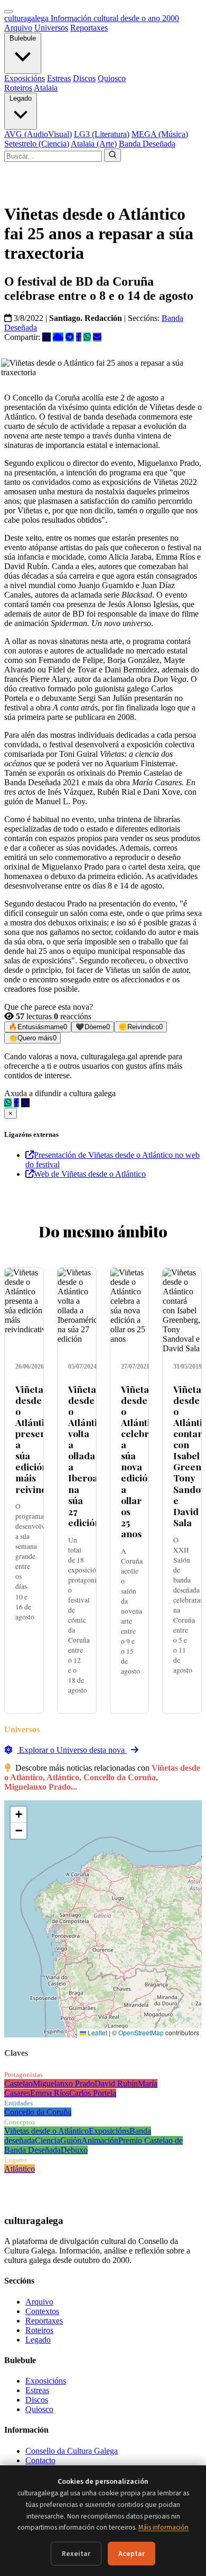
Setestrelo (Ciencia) (37, 144)
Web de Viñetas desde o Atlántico (90, 1174)
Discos (84, 78)
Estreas (59, 78)
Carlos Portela (93, 2093)
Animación (100, 2140)
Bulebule (23, 38)
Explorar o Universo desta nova (72, 1750)
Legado (21, 98)
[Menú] (8, 12)
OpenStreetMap (141, 2032)
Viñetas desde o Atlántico (46, 2131)
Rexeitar (76, 2554)
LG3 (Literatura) (102, 134)
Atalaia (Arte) (94, 144)
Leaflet (97, 2032)
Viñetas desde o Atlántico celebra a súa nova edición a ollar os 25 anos (141, 1461)
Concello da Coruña (38, 2112)
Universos (51, 28)
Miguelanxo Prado (64, 2084)
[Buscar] (113, 155)
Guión (71, 2140)
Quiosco (112, 78)
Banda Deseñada (147, 144)
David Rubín (116, 2084)
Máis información (163, 2527)
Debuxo (74, 2150)
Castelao (18, 2084)
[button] (18, 1815)
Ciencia (48, 2140)
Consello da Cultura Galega (72, 2451)
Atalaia (46, 88)
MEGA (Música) (160, 134)
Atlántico (20, 2169)
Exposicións (25, 78)
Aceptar (132, 2554)
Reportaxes (89, 28)
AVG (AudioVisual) (38, 134)
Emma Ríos (50, 2093)
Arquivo (18, 28)
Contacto (40, 2460)
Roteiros (18, 88)
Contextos (42, 2311)
